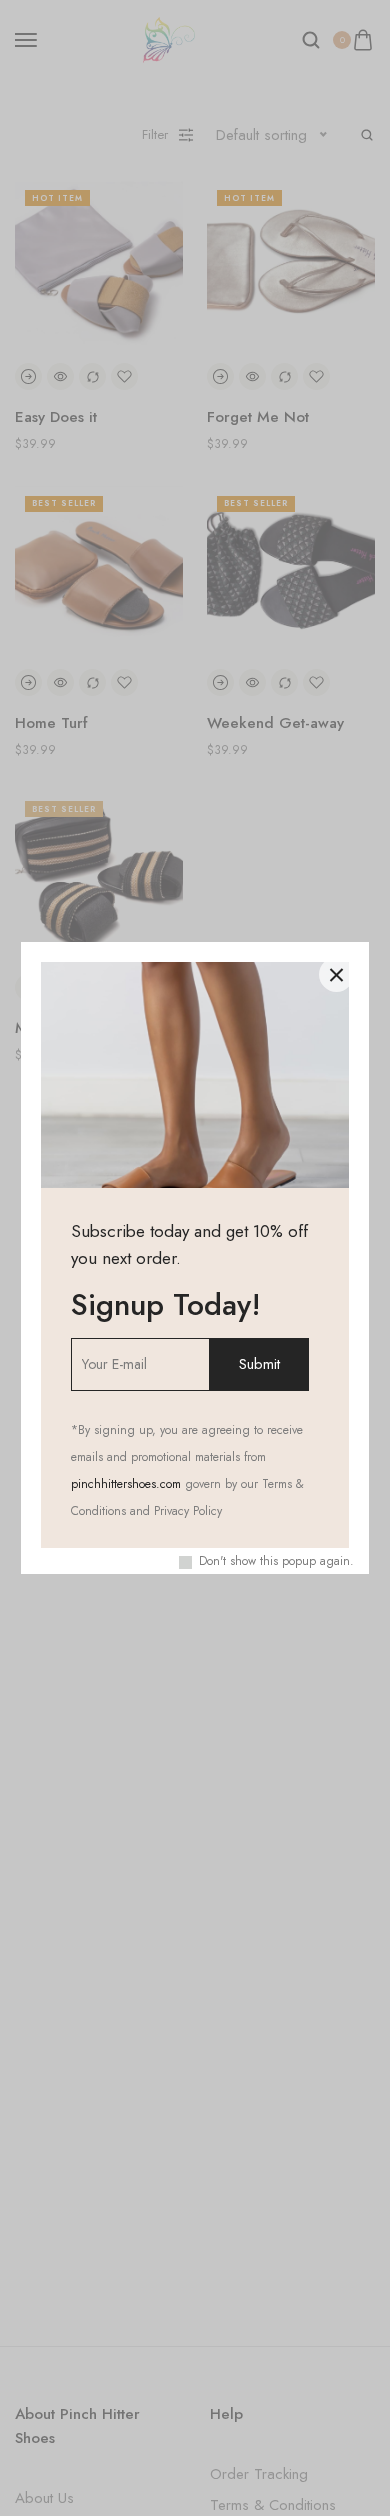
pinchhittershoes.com (126, 1484)
